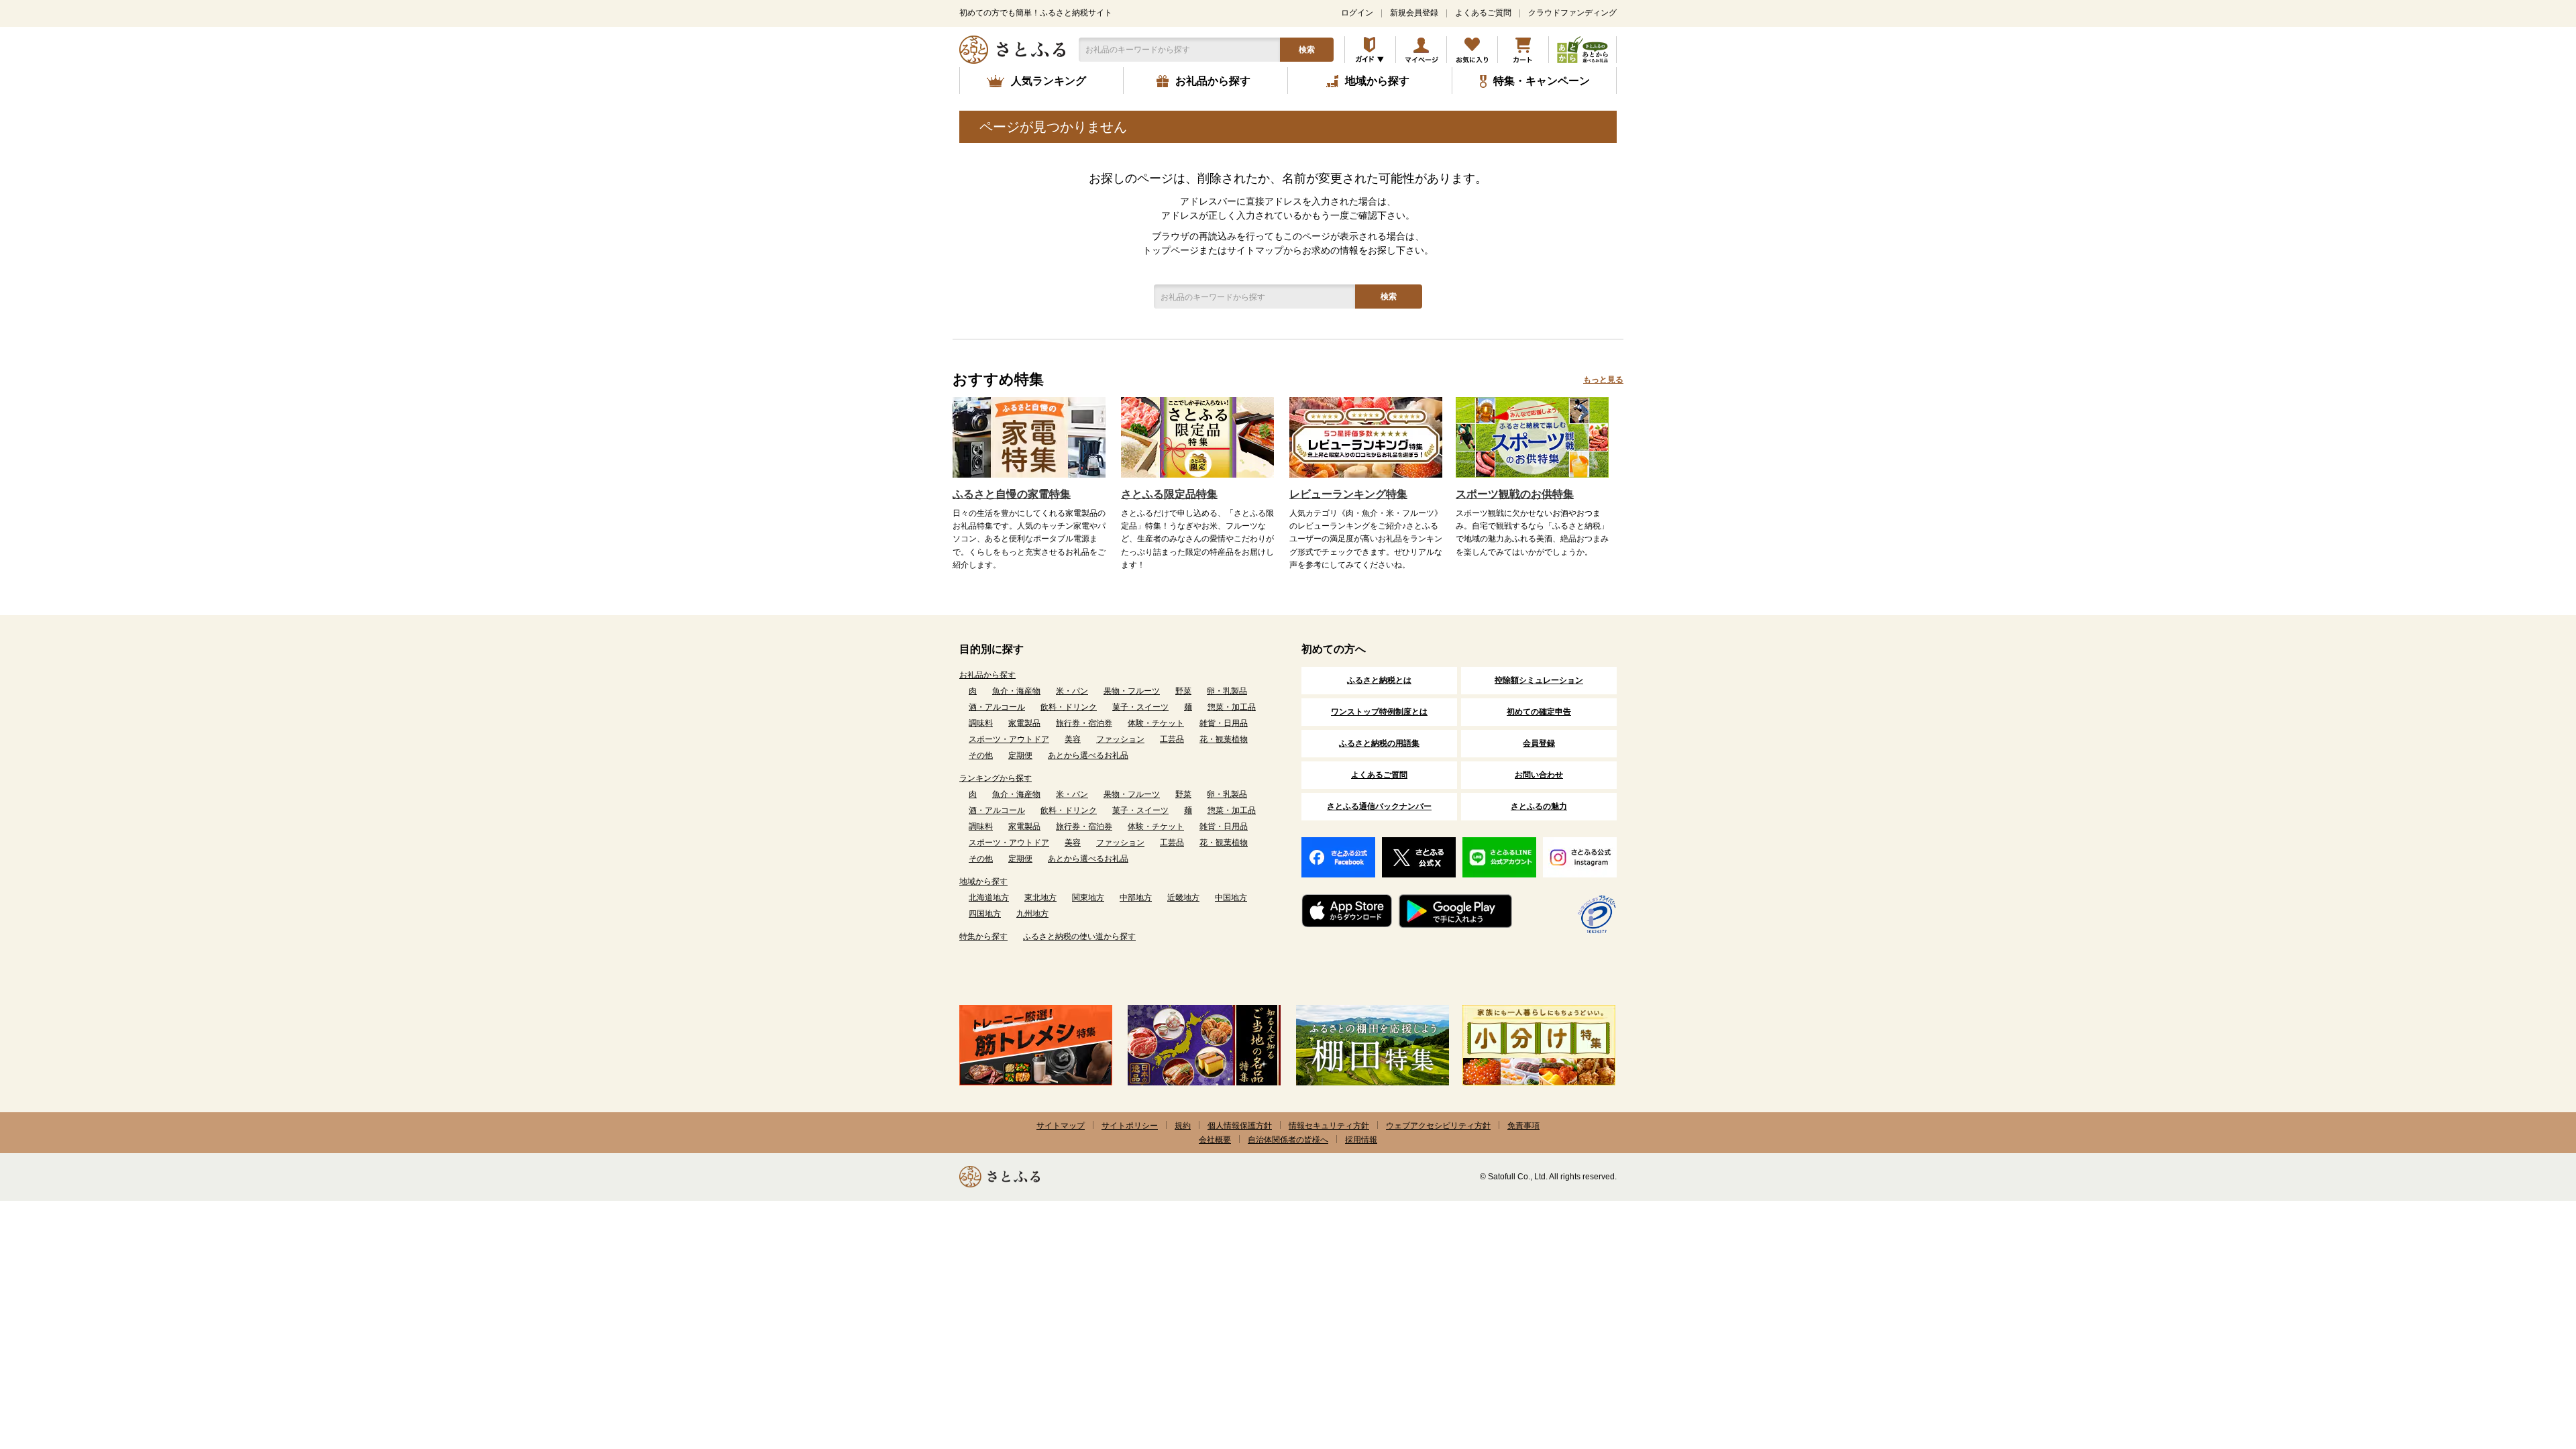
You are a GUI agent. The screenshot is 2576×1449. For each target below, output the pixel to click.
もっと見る (1603, 380)
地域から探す (983, 881)
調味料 (981, 723)
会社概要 (1215, 1140)
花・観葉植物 (1224, 739)
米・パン (1072, 691)
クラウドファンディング (1572, 13)
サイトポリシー (1130, 1126)
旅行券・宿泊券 (1084, 723)
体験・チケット (1156, 723)
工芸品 (1172, 739)
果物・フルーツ (1132, 691)
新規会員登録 (1414, 13)
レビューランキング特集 (1348, 494)
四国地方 (985, 914)
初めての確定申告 (1539, 712)
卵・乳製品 (1227, 691)
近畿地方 (1183, 898)
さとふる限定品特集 (1169, 494)
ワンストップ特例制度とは (1379, 712)
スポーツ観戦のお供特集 (1515, 494)
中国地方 (1231, 898)
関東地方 (1088, 898)
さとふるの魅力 (1539, 806)
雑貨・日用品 (1224, 723)
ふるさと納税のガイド (1370, 50)
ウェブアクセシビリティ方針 (1438, 1126)
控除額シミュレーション (1539, 680)
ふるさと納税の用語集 (1379, 743)
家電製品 (1024, 723)
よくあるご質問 (1483, 13)
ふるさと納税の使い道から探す (1079, 936)
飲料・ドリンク (1069, 707)
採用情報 (1361, 1140)
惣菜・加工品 (1232, 707)
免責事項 (1523, 1126)
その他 (981, 755)
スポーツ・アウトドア (1009, 739)
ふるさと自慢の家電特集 (1012, 494)
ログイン (1357, 13)
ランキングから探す (996, 778)
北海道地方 (989, 898)
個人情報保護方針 (1240, 1126)
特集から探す (983, 936)
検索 (1307, 50)
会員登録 (1539, 743)
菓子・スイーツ (1140, 707)
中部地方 (1136, 898)
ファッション (1120, 739)
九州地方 (1032, 914)
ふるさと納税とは (1379, 680)
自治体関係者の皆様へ (1288, 1140)
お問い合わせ (1539, 775)
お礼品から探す (987, 675)
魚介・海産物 (1016, 691)
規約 (1183, 1126)
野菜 (1183, 691)
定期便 (1020, 755)
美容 (1073, 739)
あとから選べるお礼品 (1088, 755)
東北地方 (1040, 898)
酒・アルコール (997, 707)
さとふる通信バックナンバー (1379, 806)
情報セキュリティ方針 (1329, 1126)
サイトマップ (1061, 1126)
